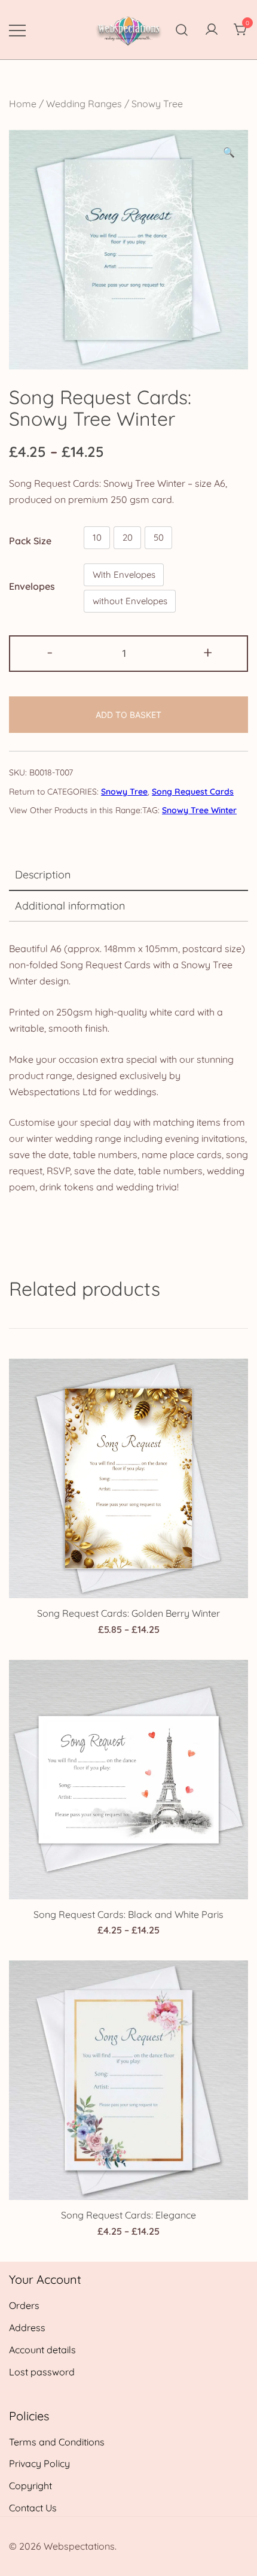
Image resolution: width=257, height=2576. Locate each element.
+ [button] (208, 652)
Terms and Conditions (57, 2442)
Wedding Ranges (84, 104)
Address (27, 2328)
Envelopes (32, 586)
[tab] (128, 875)
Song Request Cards (193, 792)
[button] (229, 152)
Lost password (42, 2372)
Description (43, 875)
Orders (24, 2305)
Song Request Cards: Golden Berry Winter (128, 1613)
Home (23, 104)
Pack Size (30, 540)
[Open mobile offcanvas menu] (17, 30)
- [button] (50, 652)
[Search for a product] (182, 30)
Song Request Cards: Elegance (128, 2215)
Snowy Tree (157, 104)
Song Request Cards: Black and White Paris (128, 1914)
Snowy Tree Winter (199, 810)
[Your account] (212, 30)
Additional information (70, 906)
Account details (42, 2350)
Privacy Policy (39, 2463)
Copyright (30, 2486)
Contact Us (33, 2508)
